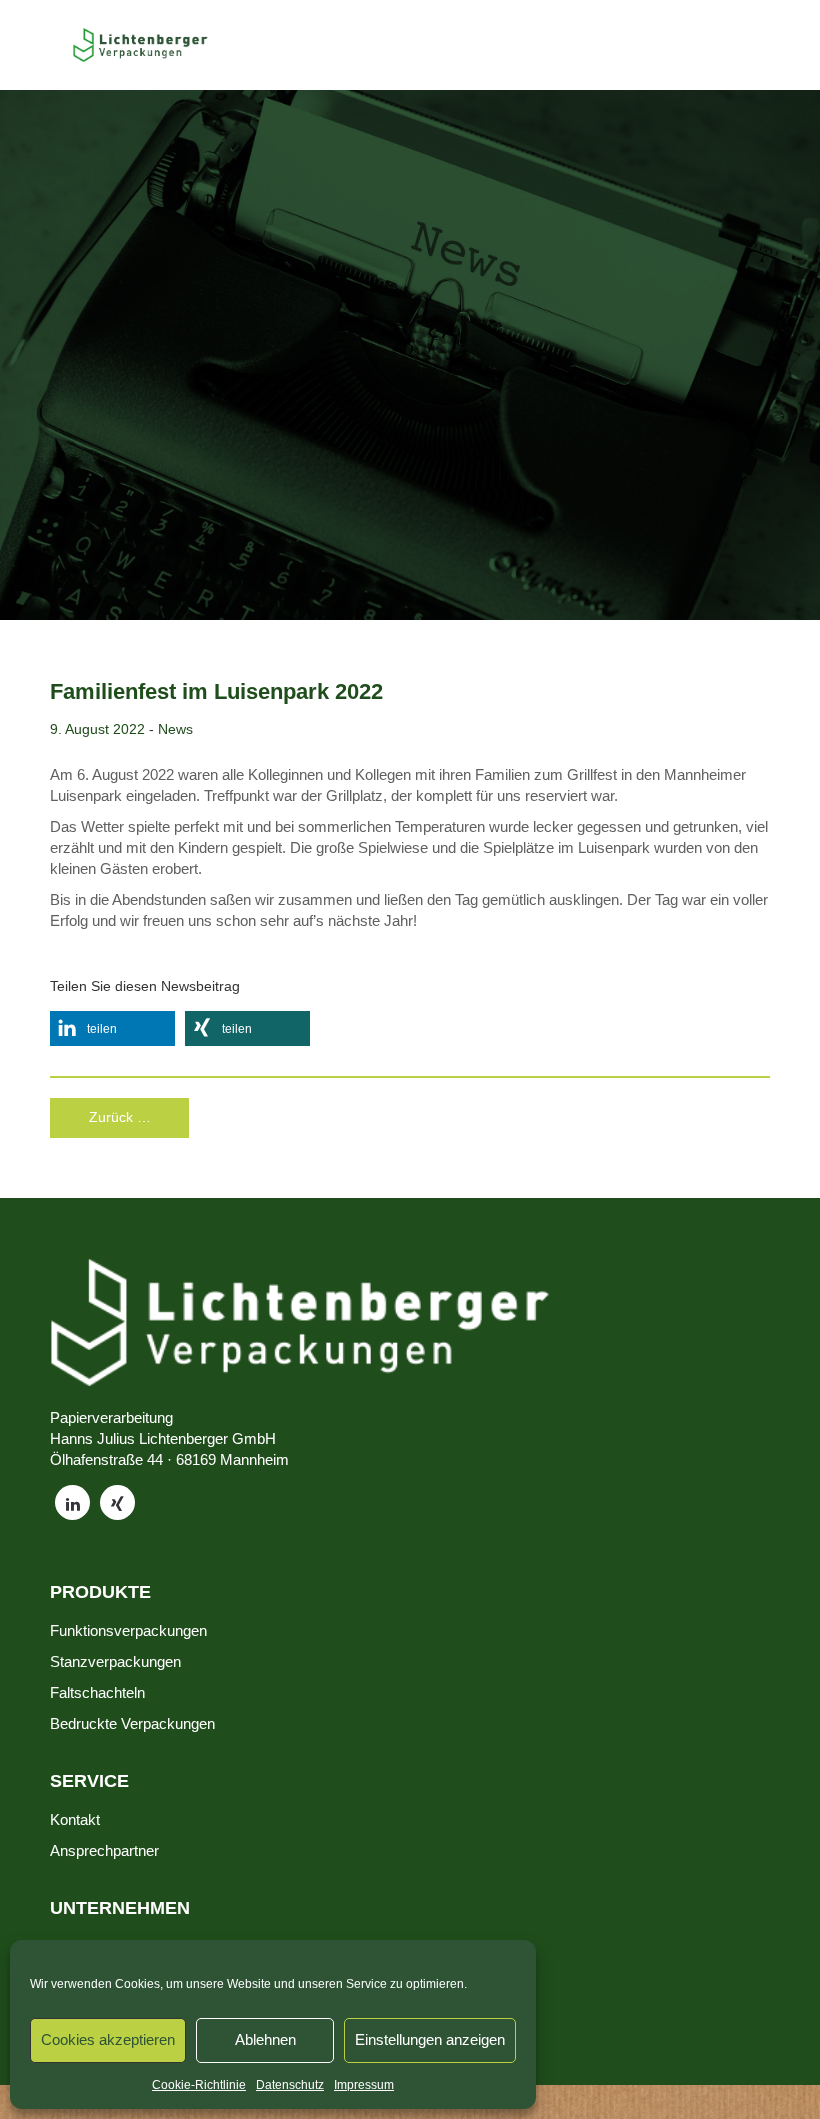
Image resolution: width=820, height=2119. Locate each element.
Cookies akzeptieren (108, 2039)
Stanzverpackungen (115, 1661)
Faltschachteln (97, 1692)
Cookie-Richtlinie (199, 2085)
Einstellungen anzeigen (430, 2039)
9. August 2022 (97, 729)
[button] (112, 1028)
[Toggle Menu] (41, 45)
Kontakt (75, 1819)
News (175, 729)
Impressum (364, 2085)
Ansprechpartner (104, 1850)
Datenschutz (290, 2085)
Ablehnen (265, 2039)
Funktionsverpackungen (128, 1630)
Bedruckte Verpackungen (132, 1723)
